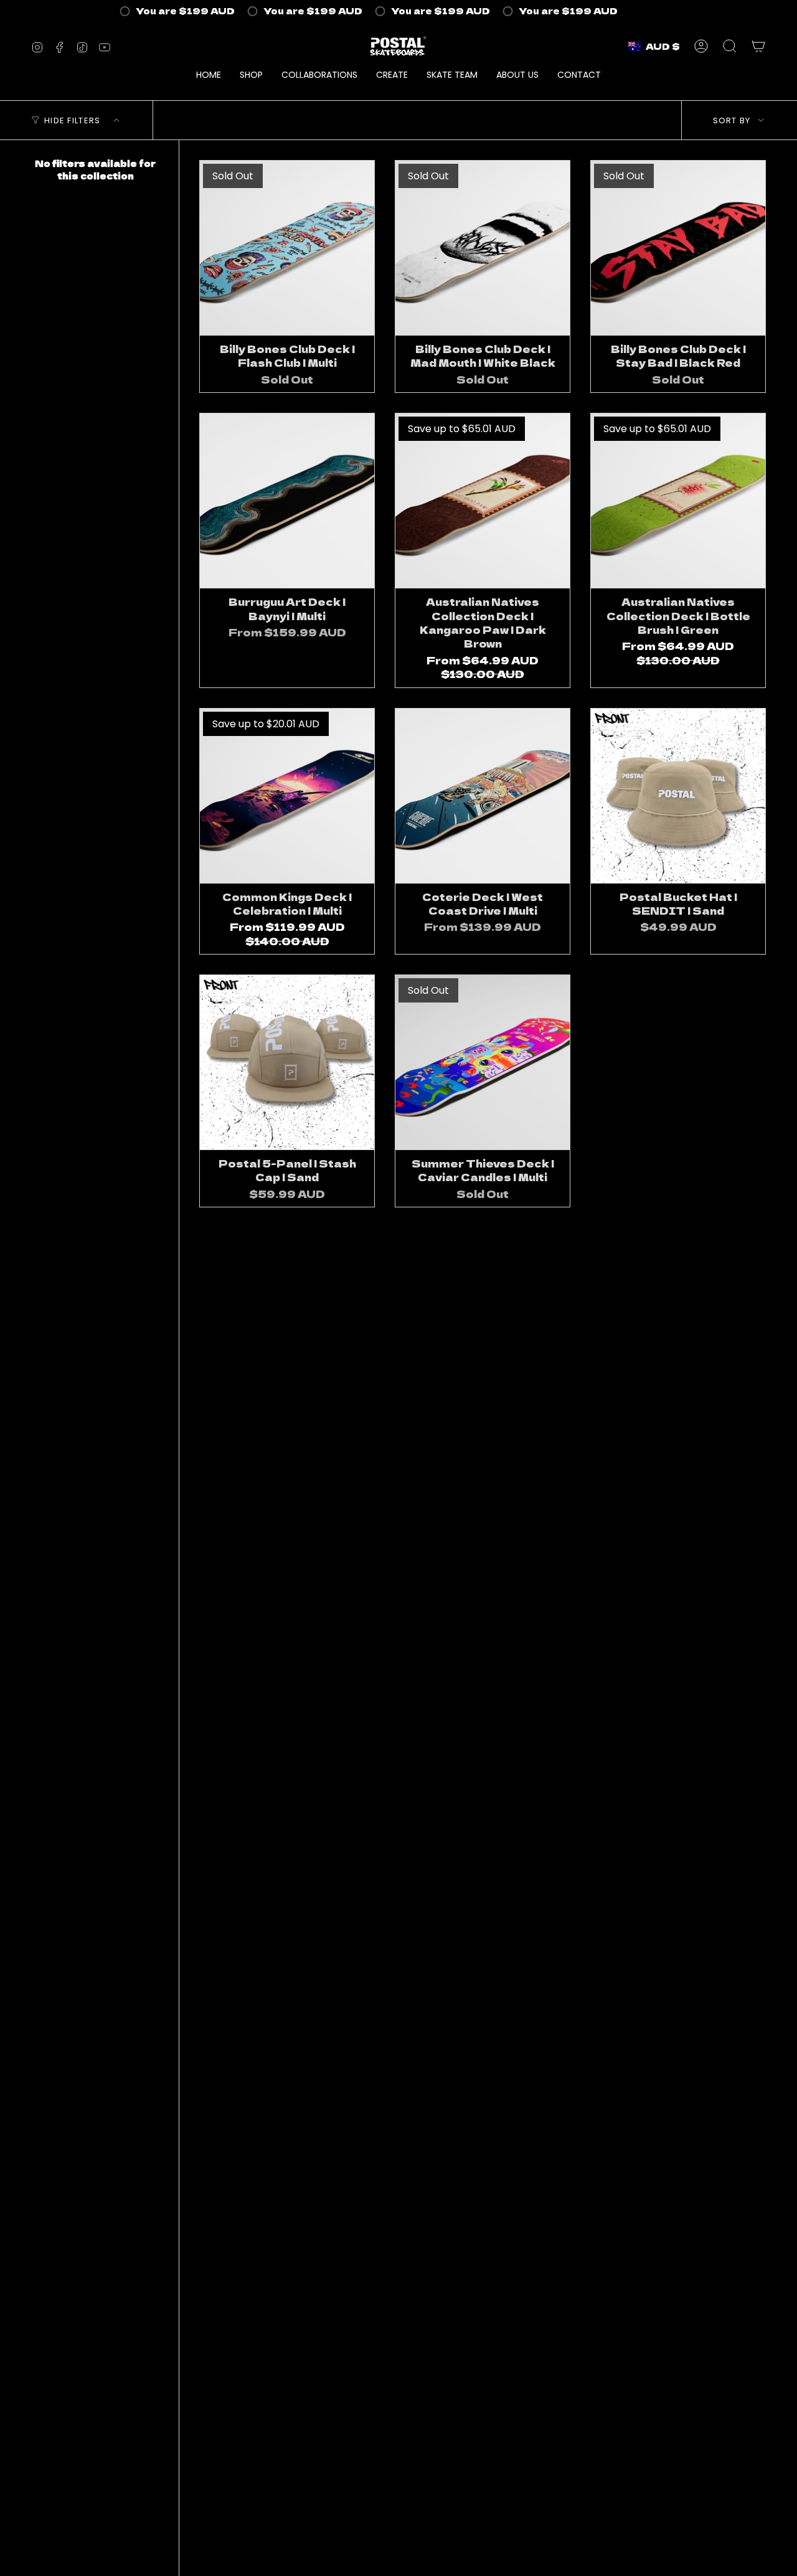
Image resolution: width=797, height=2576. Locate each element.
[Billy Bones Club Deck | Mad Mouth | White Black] (483, 248)
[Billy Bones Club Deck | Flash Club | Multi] (287, 248)
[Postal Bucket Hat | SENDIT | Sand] (678, 796)
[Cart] (758, 46)
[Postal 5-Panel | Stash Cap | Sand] (287, 1062)
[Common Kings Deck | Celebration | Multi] (287, 796)
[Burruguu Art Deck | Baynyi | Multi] (287, 501)
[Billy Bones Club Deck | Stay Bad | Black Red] (678, 248)
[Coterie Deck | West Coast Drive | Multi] (483, 796)
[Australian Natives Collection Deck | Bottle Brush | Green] (678, 501)
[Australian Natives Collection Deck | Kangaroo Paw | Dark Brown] (483, 501)
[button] (251, 76)
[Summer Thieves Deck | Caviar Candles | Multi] (483, 1062)
